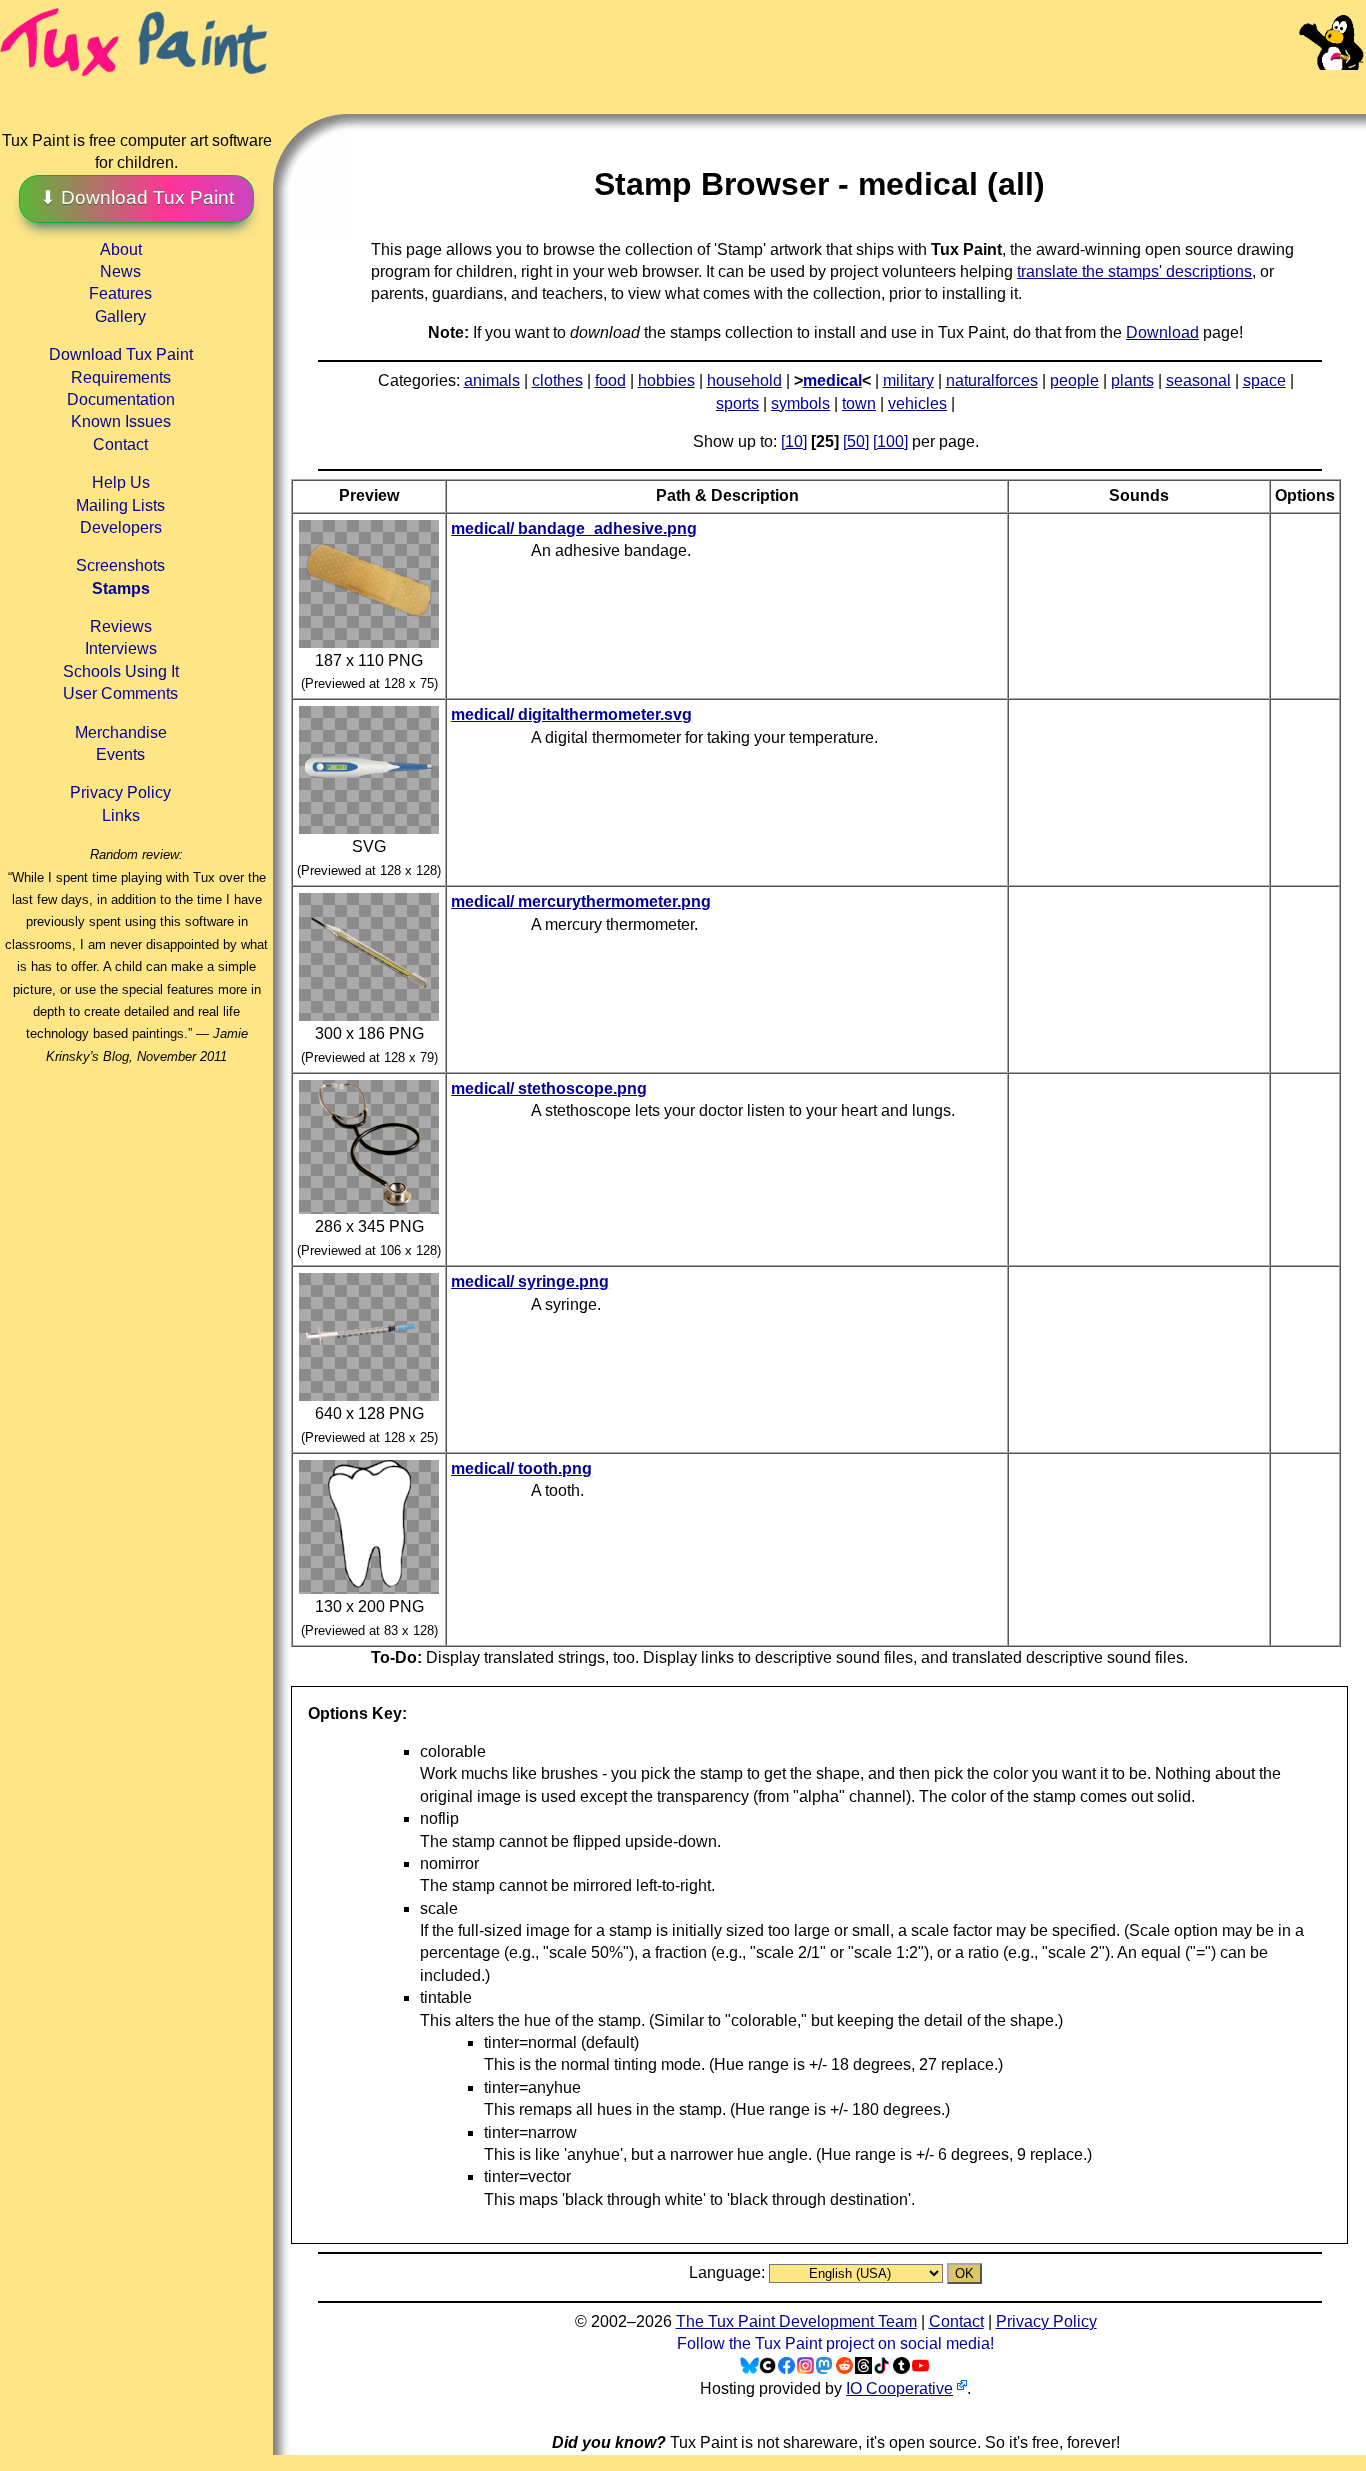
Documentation (121, 399)
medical (832, 380)
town (859, 403)
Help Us (121, 482)
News (120, 271)
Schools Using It (121, 671)
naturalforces (992, 380)
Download (1162, 332)
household (744, 380)
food (610, 380)
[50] (856, 441)
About (121, 249)
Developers (121, 527)
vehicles (917, 403)
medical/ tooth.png (521, 1468)
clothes (557, 380)
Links (121, 815)
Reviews (121, 626)
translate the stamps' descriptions (1134, 271)
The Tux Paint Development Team (796, 2321)
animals (492, 380)
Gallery (120, 316)
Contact (120, 444)
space (1264, 380)
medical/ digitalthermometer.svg (571, 714)
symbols (800, 403)
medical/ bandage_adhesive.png (574, 528)
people (1074, 380)
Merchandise (121, 732)
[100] (890, 441)
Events (120, 754)
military (908, 380)
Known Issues (121, 421)
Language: (729, 2272)
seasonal (1198, 380)
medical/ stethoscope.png (549, 1088)
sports (737, 403)
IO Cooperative (899, 2388)
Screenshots (120, 565)
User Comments (120, 693)
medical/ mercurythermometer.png (581, 901)
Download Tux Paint (121, 354)
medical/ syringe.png (530, 1281)
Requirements (121, 377)
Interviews (121, 648)
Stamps (121, 588)
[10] (794, 441)
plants (1132, 380)
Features (120, 293)
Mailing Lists (120, 505)
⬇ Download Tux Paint (137, 197)
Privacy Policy (120, 792)
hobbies (666, 380)
